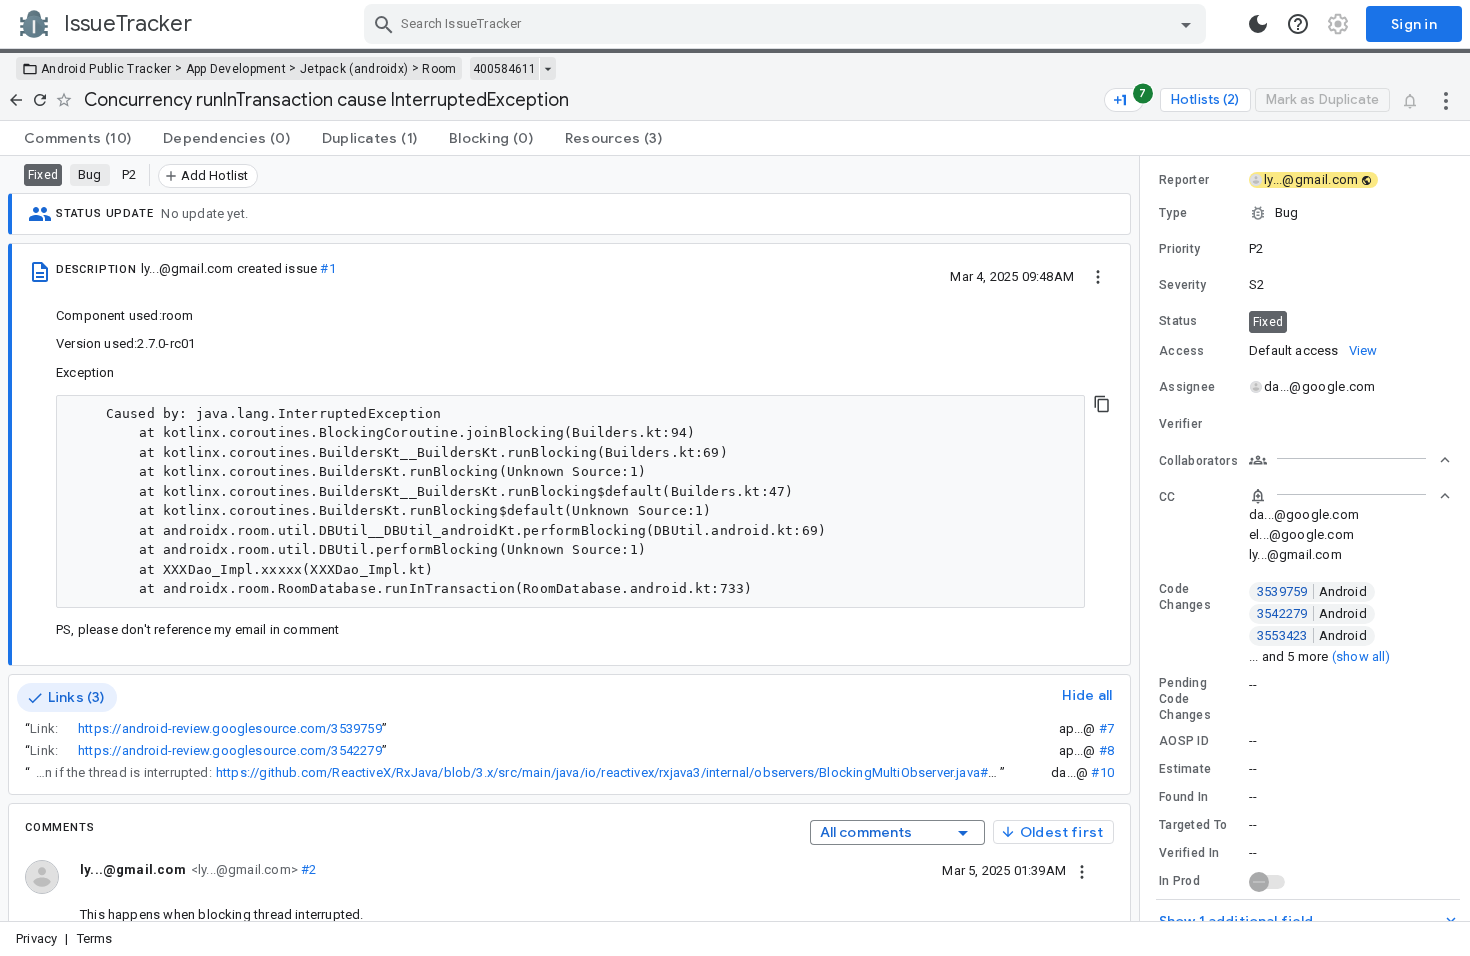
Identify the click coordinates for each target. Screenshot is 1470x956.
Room (439, 69)
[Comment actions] (1082, 870)
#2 (307, 869)
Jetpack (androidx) (354, 69)
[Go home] (16, 100)
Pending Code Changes (1185, 699)
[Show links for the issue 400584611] (547, 69)
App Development (236, 69)
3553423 (1312, 635)
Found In (1183, 797)
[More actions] (1446, 100)
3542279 (1312, 613)
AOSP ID (1184, 741)
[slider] (1143, 538)
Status (1178, 321)
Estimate (1185, 769)
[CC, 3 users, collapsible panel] (1350, 496)
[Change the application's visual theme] (1258, 24)
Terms (95, 938)
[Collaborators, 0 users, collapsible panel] (1350, 460)
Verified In (1189, 853)
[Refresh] (40, 100)
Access (1182, 351)
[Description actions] (1098, 276)
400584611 (504, 69)
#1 (327, 268)
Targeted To (1193, 825)
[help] (1298, 24)
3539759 (1312, 591)
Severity (1182, 285)
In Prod (1179, 881)
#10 (1102, 772)
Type (1173, 213)
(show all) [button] (1361, 656)
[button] (1305, 213)
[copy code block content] (1102, 404)
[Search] (384, 24)
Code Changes (1185, 597)
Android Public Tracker (106, 69)
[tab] (77, 138)
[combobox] (787, 24)
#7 (1106, 728)
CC (1167, 497)
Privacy (36, 938)
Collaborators (1198, 461)
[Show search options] (1186, 24)
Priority (1179, 249)
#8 (1106, 750)
